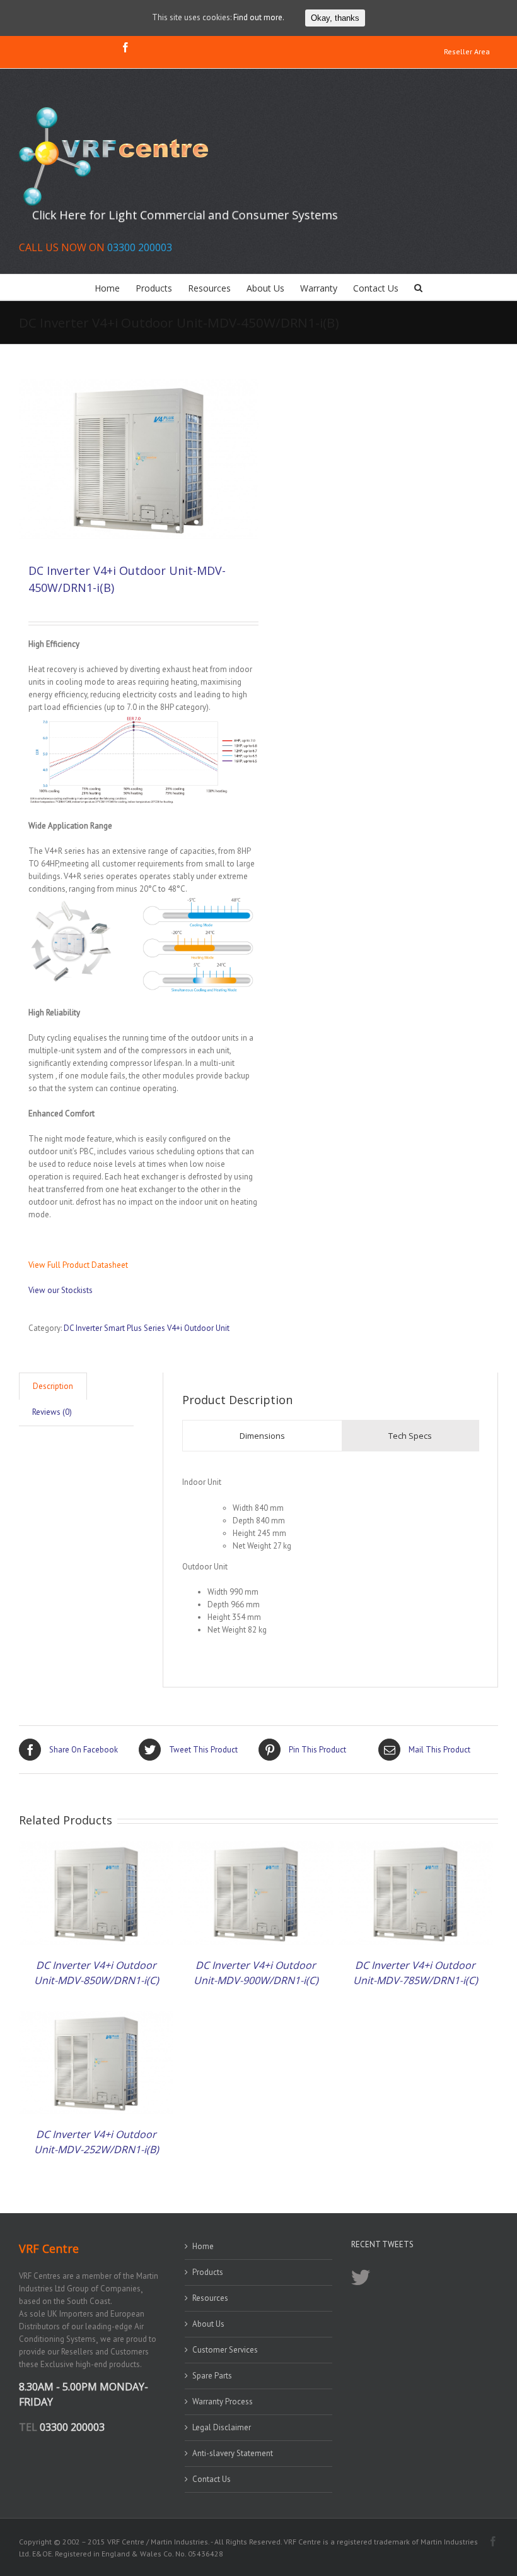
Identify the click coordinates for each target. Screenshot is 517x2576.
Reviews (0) (52, 1412)
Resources (210, 2298)
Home (203, 2246)
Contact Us (212, 2479)
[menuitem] (467, 52)
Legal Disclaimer (222, 2427)
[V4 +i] (139, 459)
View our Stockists (61, 1290)
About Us (208, 2324)
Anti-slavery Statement (233, 2453)
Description (53, 1386)
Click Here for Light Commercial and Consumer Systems (185, 215)
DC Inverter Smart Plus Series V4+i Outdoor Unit (147, 1328)
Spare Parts (212, 2376)
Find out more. (259, 17)
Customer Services (225, 2350)
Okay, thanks (335, 18)
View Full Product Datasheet (78, 1265)
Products (208, 2272)
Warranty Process (223, 2402)
